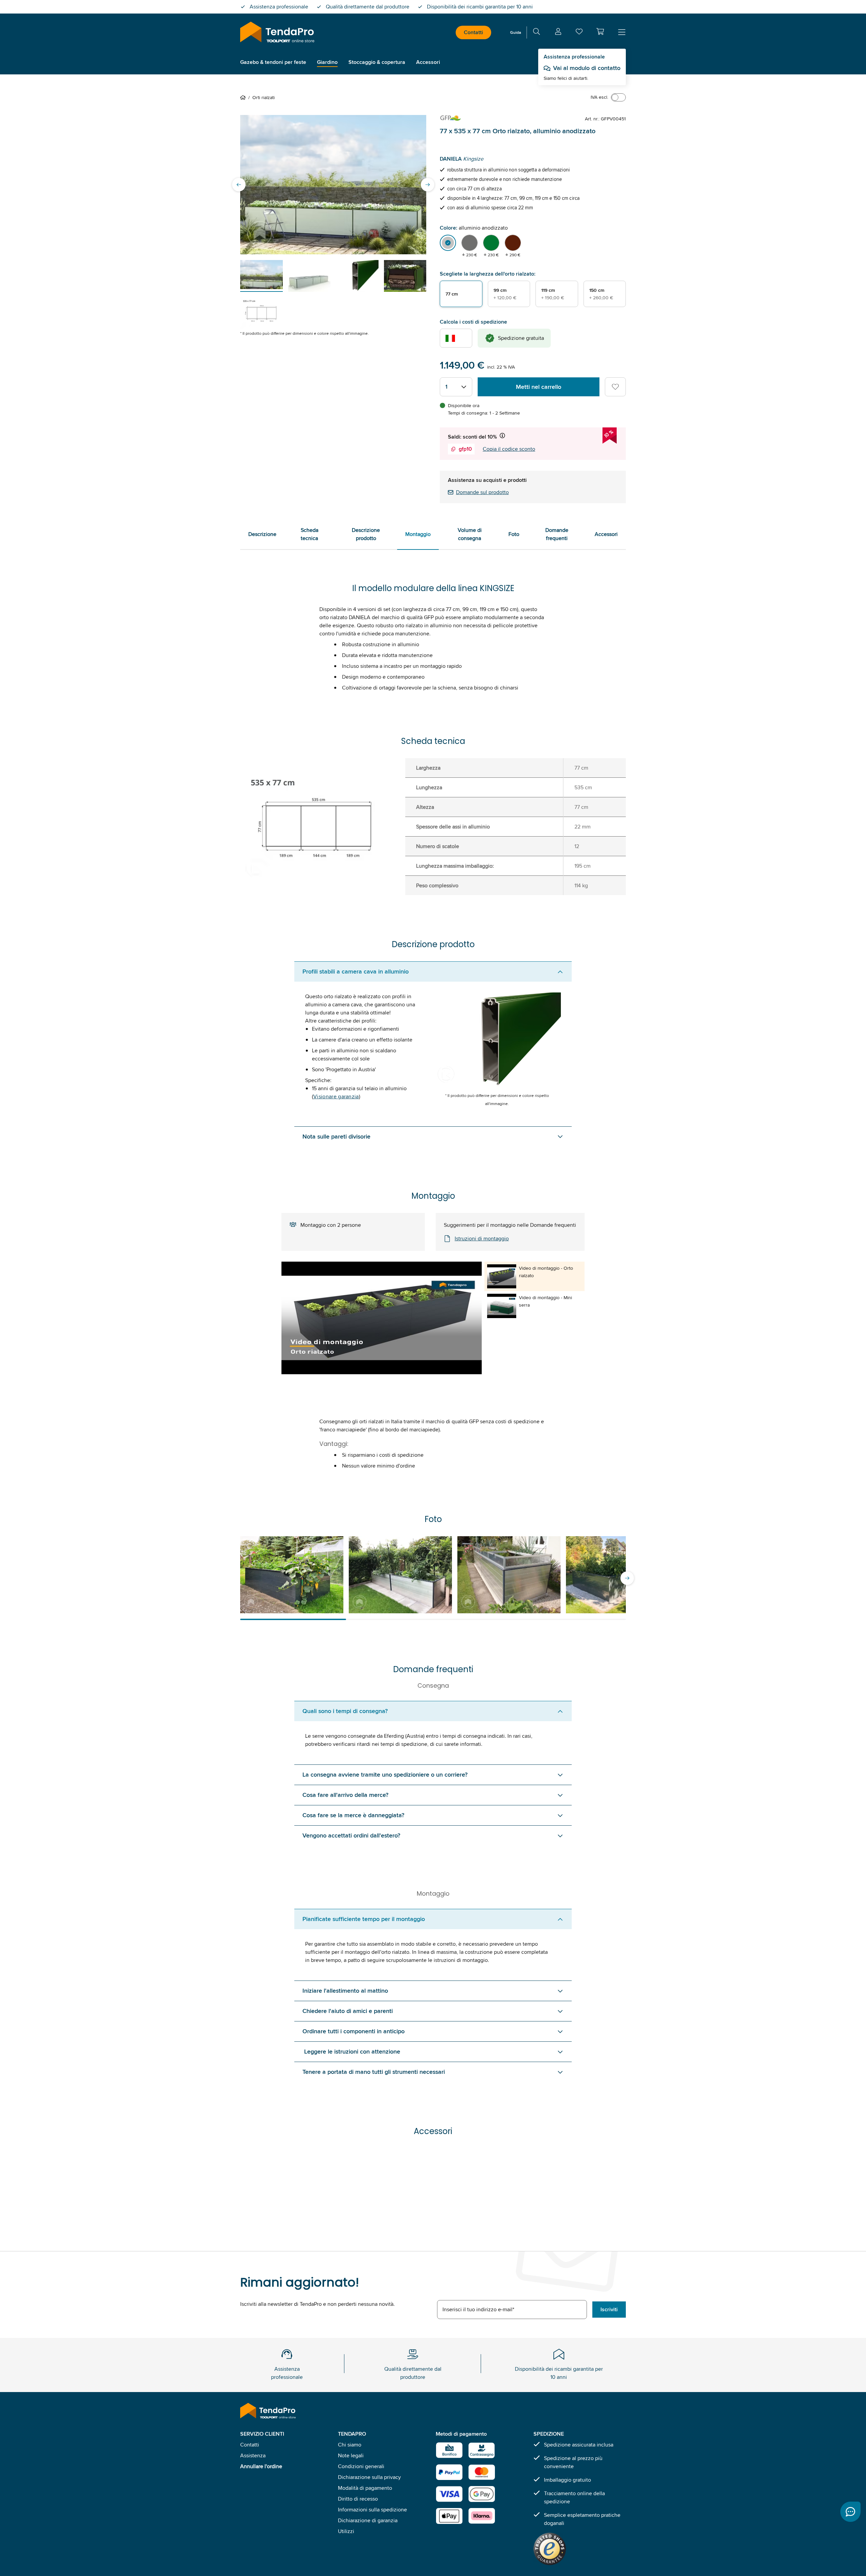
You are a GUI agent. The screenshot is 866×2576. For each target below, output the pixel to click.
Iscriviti (609, 2309)
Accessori (606, 534)
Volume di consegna (470, 534)
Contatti (473, 32)
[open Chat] (850, 2512)
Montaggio (418, 534)
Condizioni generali (361, 2466)
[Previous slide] (239, 185)
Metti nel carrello (539, 387)
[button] (600, 31)
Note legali (351, 2455)
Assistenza (253, 2455)
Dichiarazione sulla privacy (369, 2477)
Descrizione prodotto (366, 534)
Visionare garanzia (336, 1096)
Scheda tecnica (310, 534)
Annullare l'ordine (261, 2466)
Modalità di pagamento (365, 2488)
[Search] (537, 33)
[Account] (558, 33)
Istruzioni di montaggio (482, 1238)
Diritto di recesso (358, 2499)
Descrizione (262, 534)
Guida (516, 32)
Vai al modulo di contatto (587, 68)
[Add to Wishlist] (615, 387)
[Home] (244, 97)
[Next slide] (428, 185)
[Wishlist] (579, 33)
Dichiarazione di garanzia (368, 2520)
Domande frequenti (557, 534)
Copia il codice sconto (509, 449)
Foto (514, 534)
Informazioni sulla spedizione (372, 2510)
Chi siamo (350, 2445)
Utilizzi (346, 2531)
